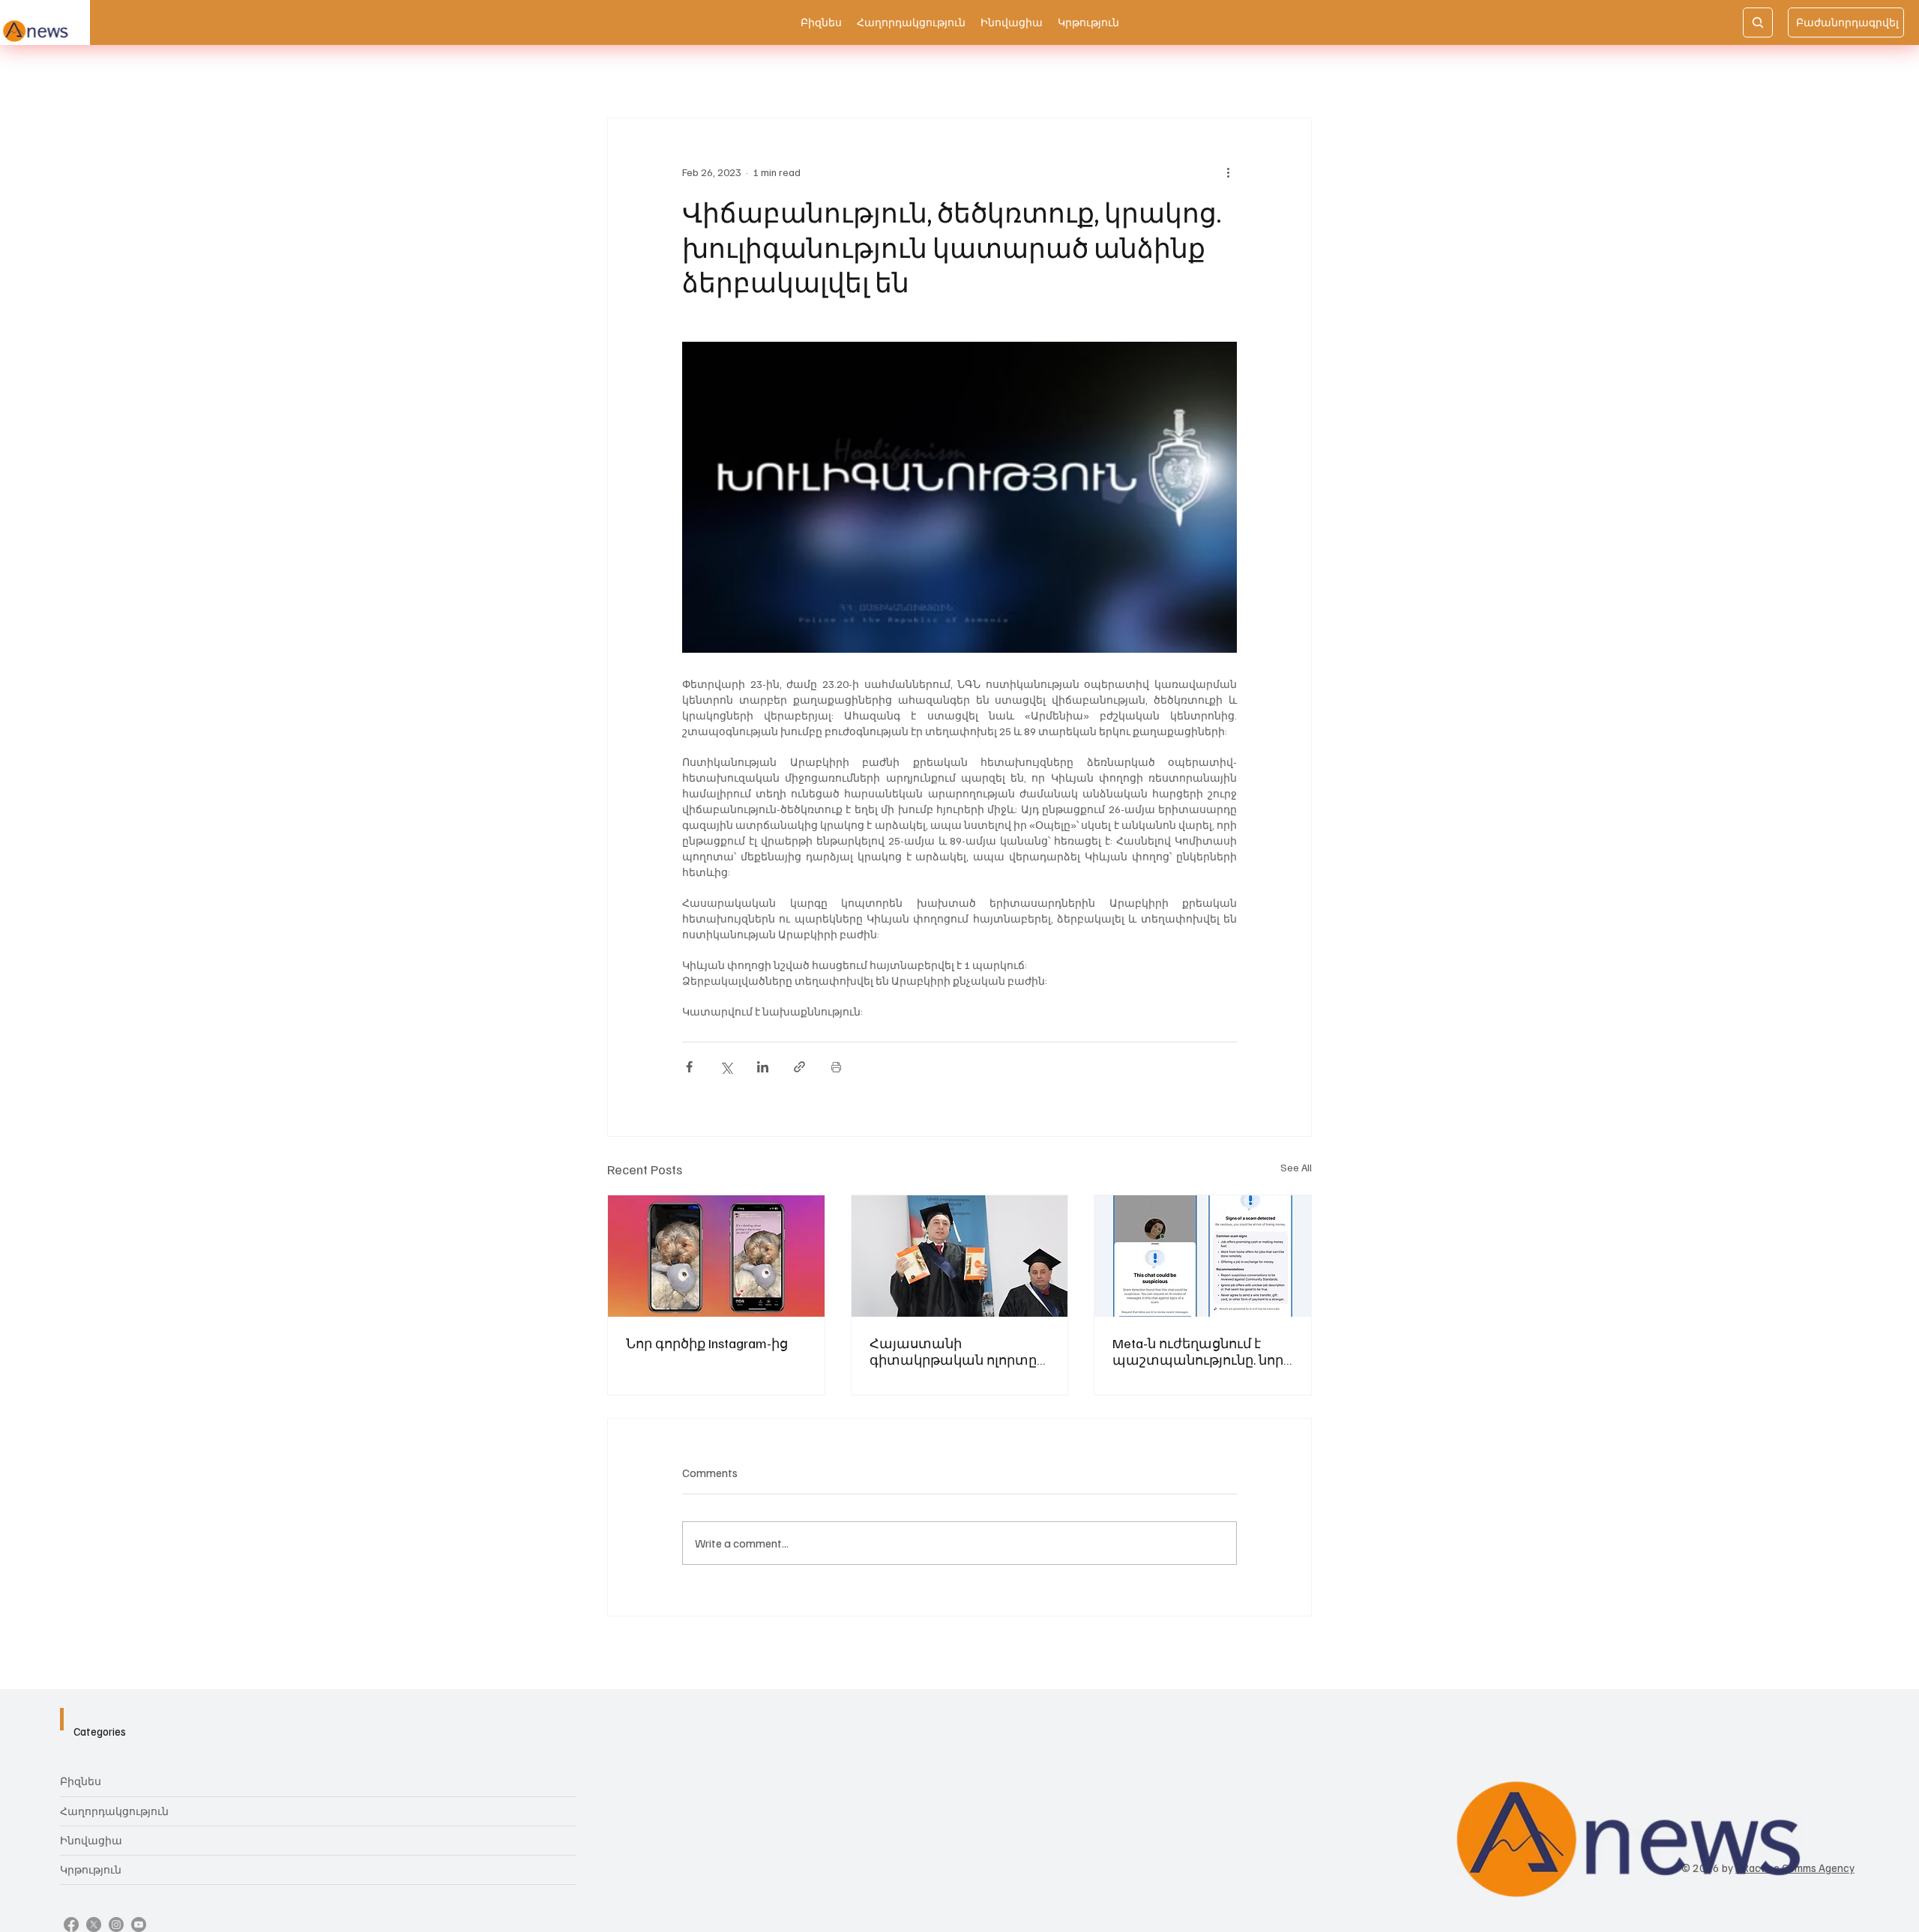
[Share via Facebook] (689, 1067)
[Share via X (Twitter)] (726, 1067)
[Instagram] (116, 1925)
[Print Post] (836, 1067)
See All (1296, 1167)
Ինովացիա (91, 1840)
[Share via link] (799, 1067)
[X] (94, 1925)
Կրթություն (91, 1869)
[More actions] (1228, 172)
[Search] (1758, 22)
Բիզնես (81, 1781)
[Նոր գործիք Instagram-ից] (716, 1256)
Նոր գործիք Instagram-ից (707, 1343)
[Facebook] (71, 1925)
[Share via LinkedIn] (763, 1067)
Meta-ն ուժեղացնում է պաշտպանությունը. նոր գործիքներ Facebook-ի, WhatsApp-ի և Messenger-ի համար (1198, 1351)
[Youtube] (139, 1925)
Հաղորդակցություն (114, 1811)
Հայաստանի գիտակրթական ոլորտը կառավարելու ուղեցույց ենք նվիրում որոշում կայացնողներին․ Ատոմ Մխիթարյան (957, 1351)
